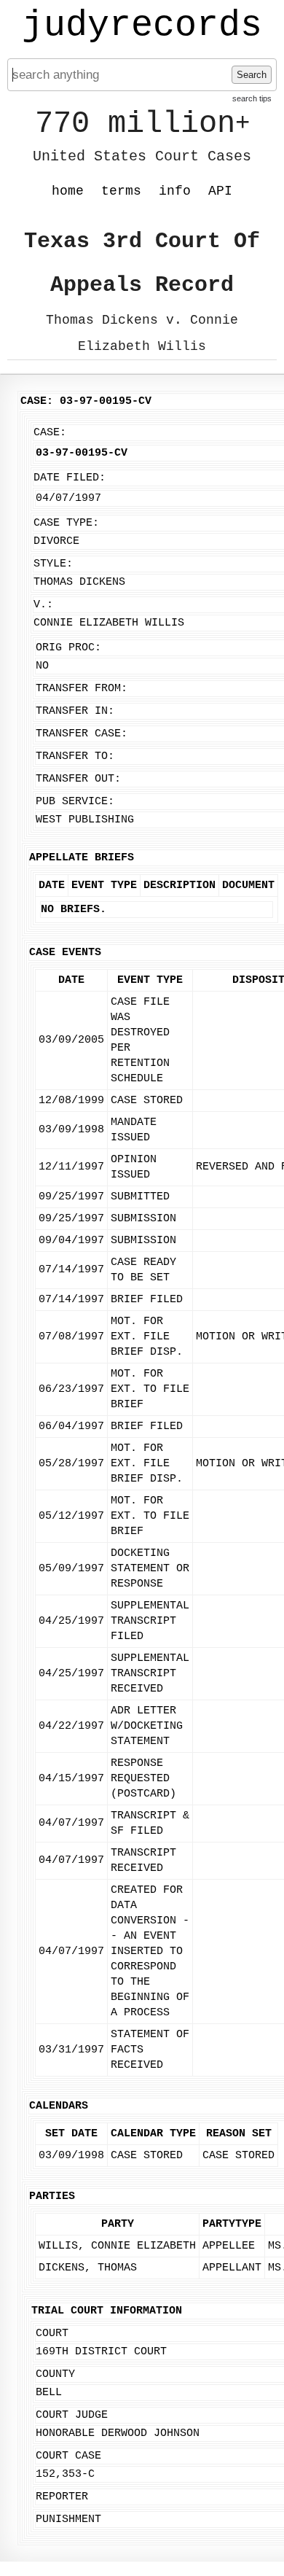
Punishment (68, 2519)
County (55, 2374)
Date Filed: (70, 478)
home (68, 191)
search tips (252, 98)
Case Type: (66, 523)
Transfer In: (75, 711)
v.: (43, 605)
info (175, 191)
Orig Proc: (68, 648)
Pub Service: (75, 802)
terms (121, 191)
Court (52, 2334)
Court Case (68, 2456)
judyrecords (142, 26)
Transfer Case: (82, 734)
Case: (50, 433)
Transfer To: (75, 756)
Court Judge (72, 2415)
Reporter (62, 2497)
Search (252, 75)
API (220, 191)
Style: (53, 564)
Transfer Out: (78, 779)
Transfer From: (82, 689)
